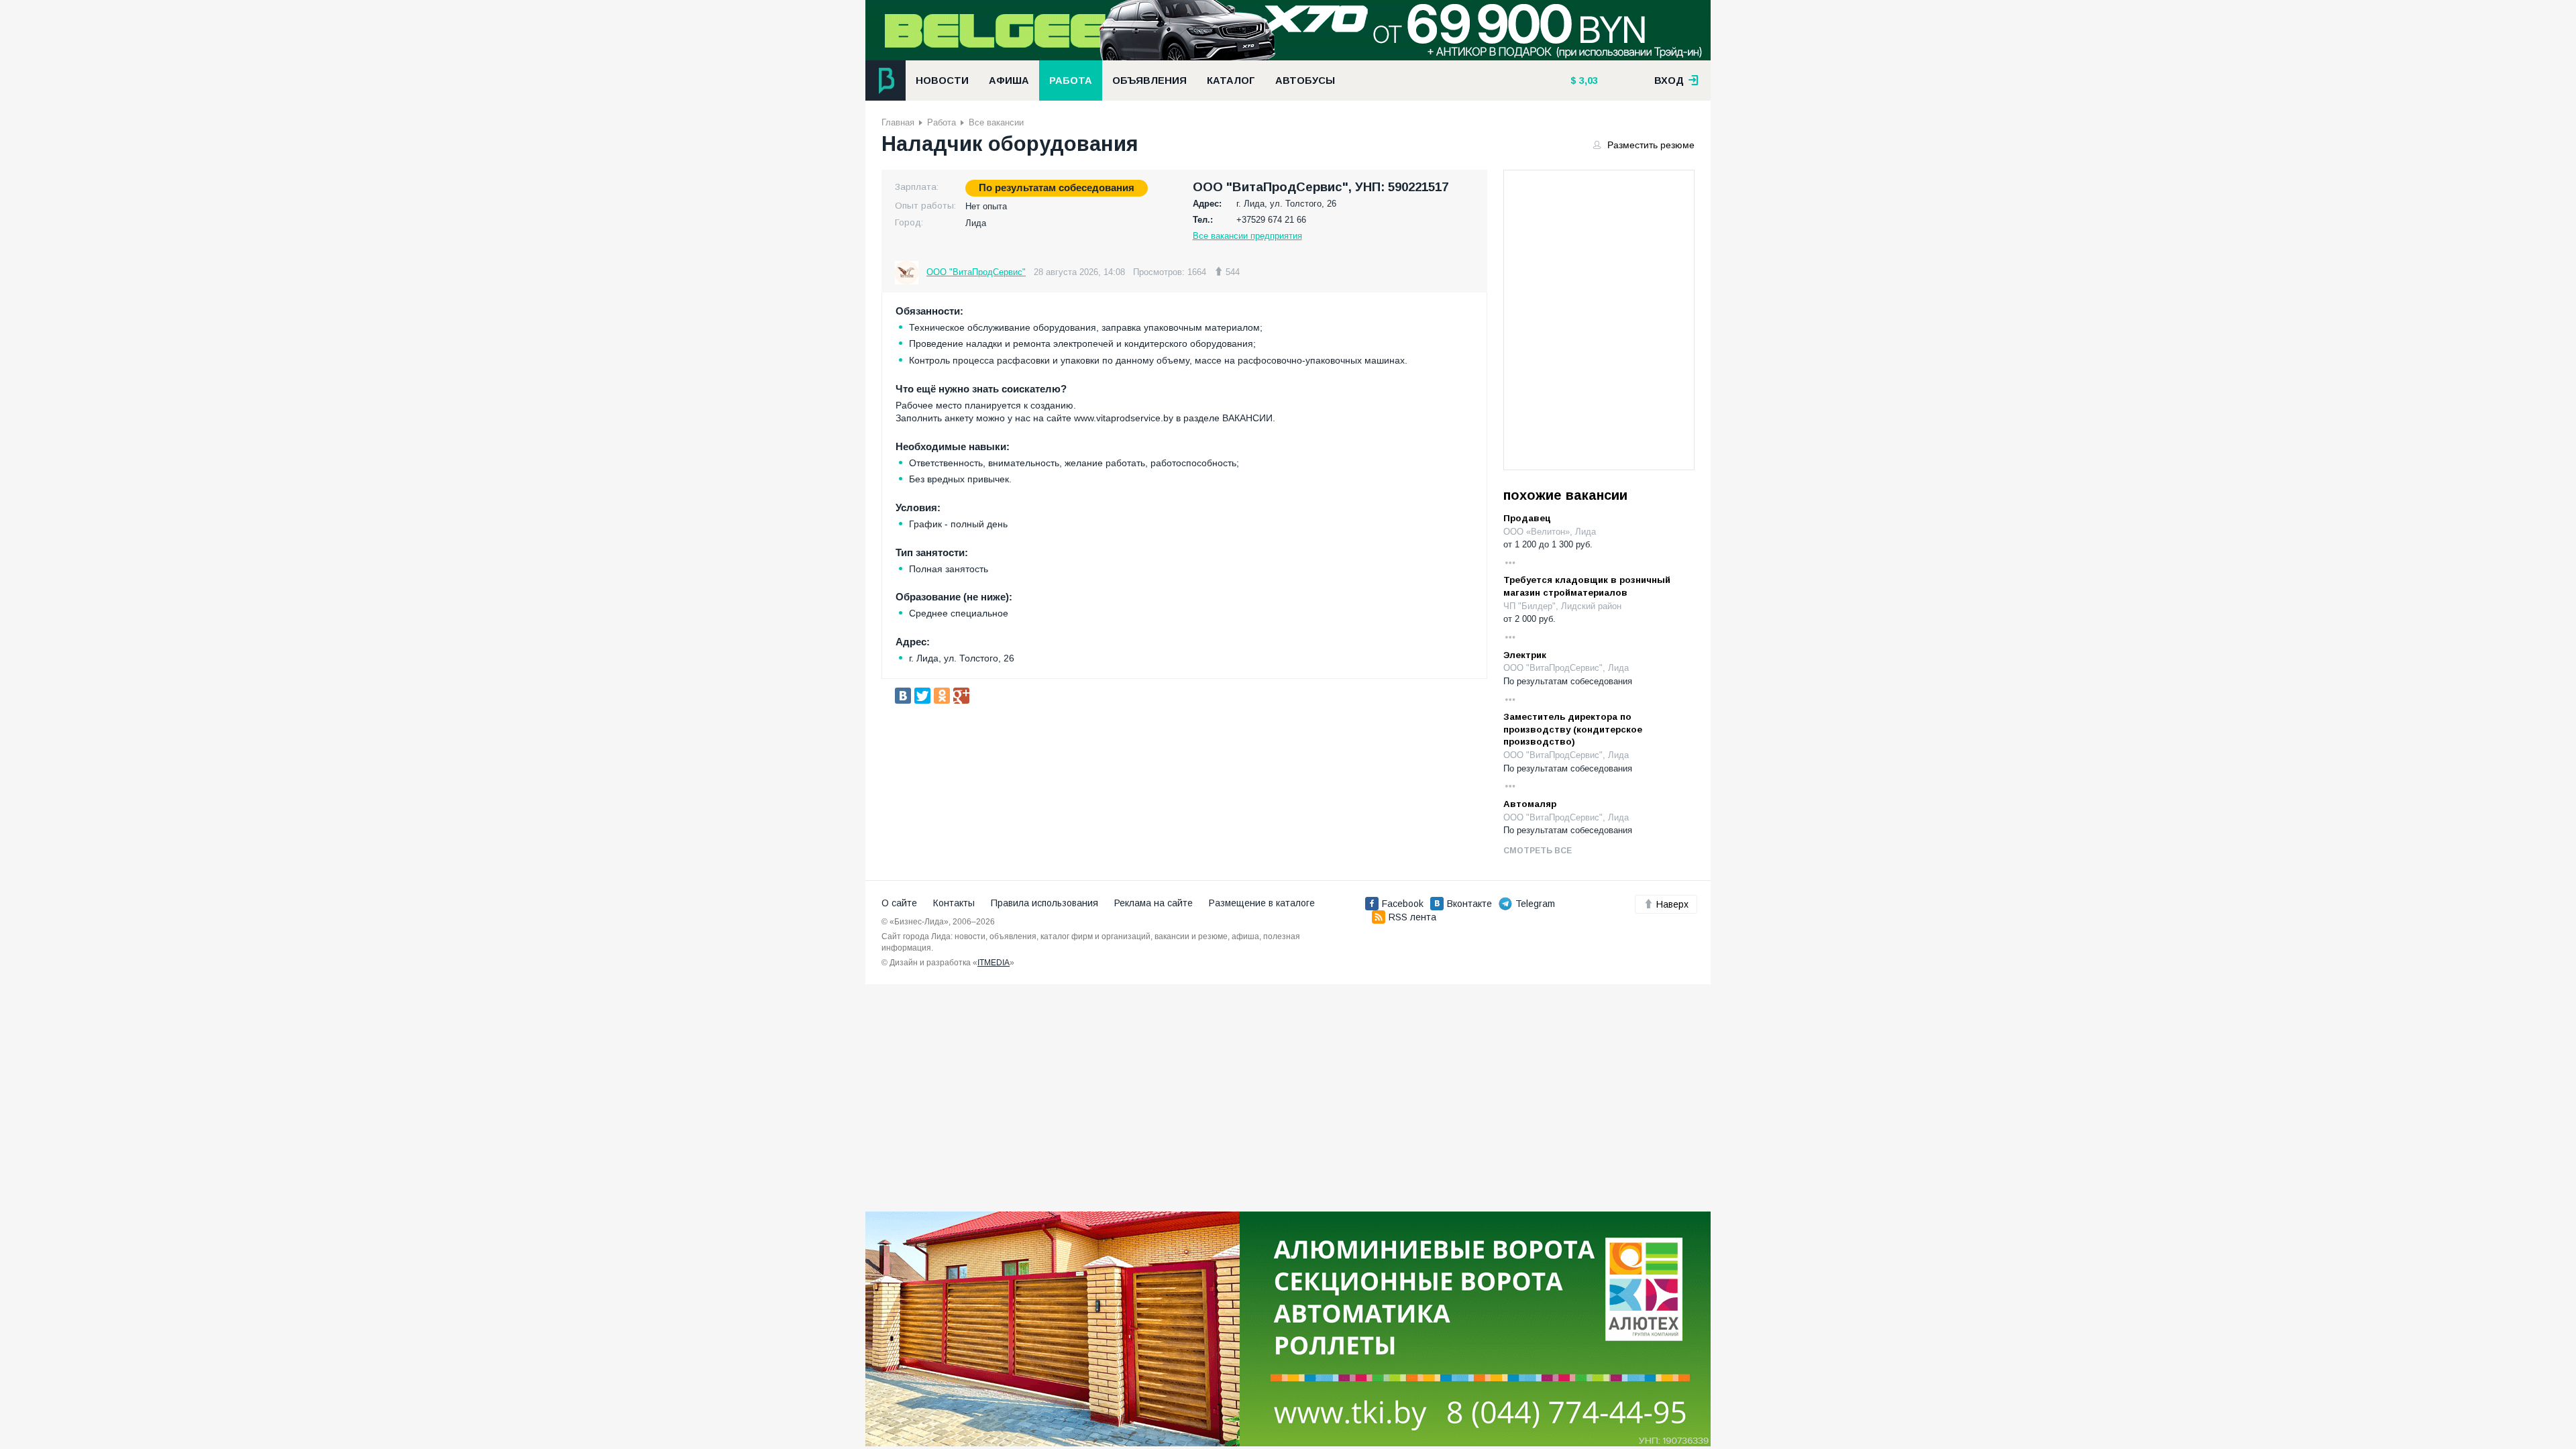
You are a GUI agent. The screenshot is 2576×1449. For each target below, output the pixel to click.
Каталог (1231, 80)
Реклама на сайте (1153, 903)
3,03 (1587, 80)
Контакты (954, 903)
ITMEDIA (994, 963)
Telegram (1535, 904)
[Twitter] (922, 696)
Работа (1071, 80)
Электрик (1525, 655)
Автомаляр (1530, 804)
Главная (898, 122)
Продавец (1527, 518)
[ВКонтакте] (903, 696)
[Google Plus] (961, 696)
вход (1670, 80)
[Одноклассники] (942, 696)
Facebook (1403, 904)
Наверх (1672, 904)
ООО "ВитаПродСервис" (976, 272)
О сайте (899, 903)
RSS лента (1412, 917)
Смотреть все (1538, 851)
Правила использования (1044, 903)
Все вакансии (996, 122)
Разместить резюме (1650, 145)
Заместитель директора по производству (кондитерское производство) (1573, 729)
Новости (942, 80)
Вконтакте (1469, 904)
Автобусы (1305, 80)
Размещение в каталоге (1262, 903)
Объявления (1149, 80)
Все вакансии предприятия (1247, 236)
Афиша (1009, 80)
